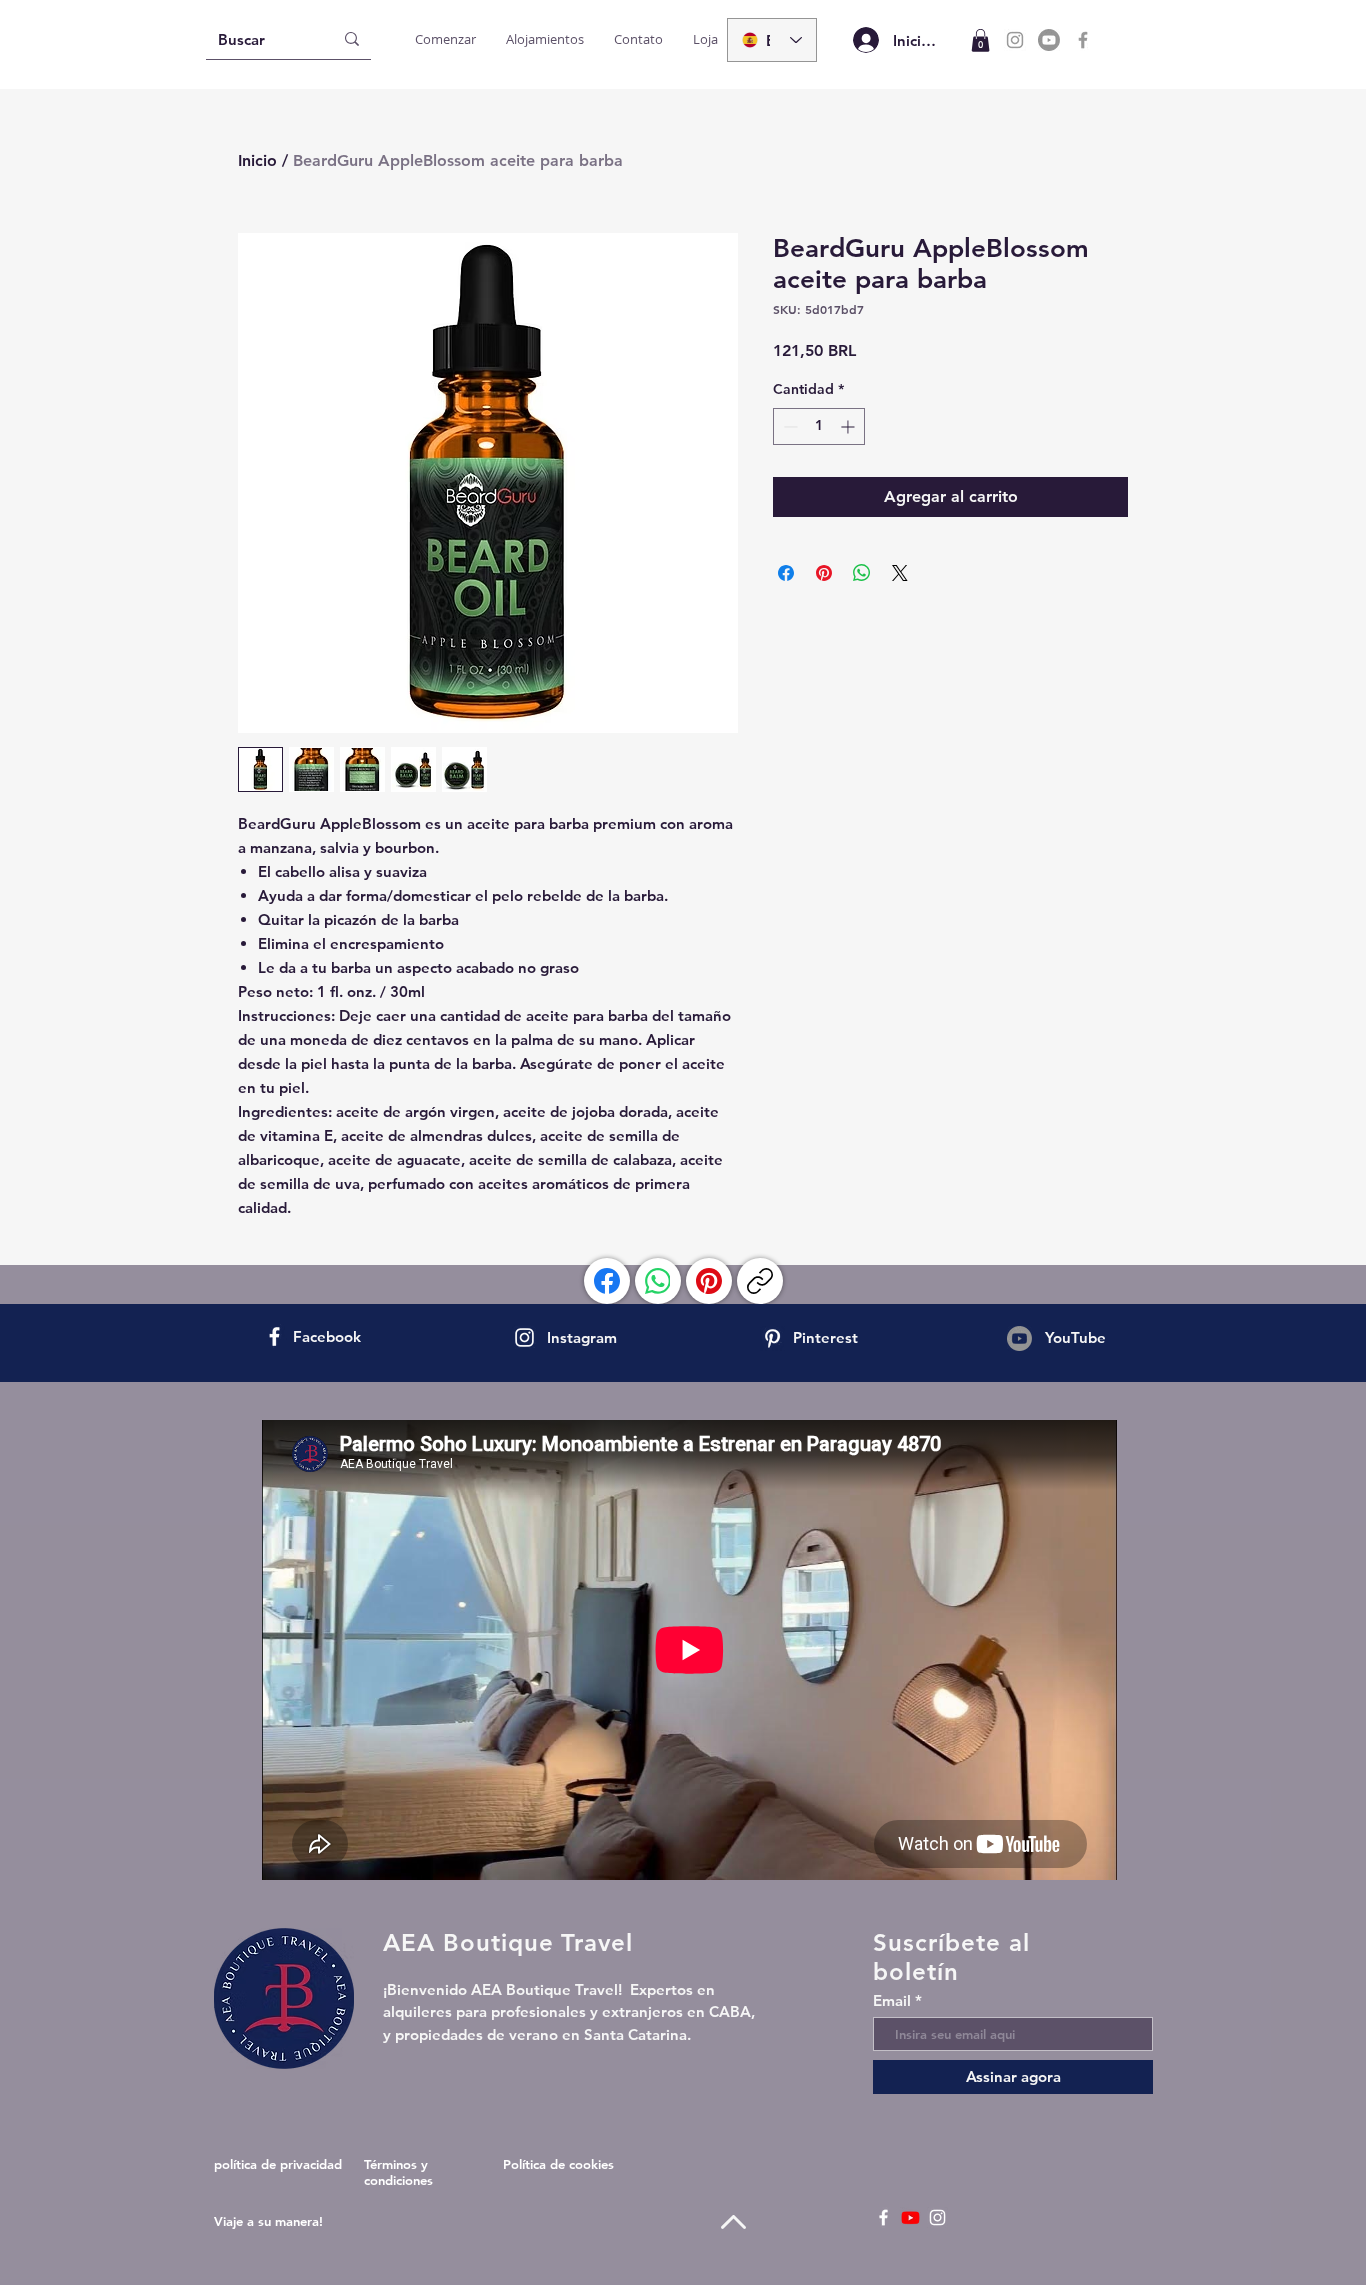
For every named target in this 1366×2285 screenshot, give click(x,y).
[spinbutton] (819, 426)
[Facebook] (1083, 40)
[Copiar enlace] (760, 1281)
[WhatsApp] (658, 1281)
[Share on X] (900, 573)
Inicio (257, 160)
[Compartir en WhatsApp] (862, 573)
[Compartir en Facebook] (786, 573)
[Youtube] (1049, 40)
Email (892, 2000)
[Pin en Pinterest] (824, 573)
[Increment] (849, 426)
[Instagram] (1015, 40)
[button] (980, 40)
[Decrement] (788, 426)
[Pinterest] (709, 1281)
